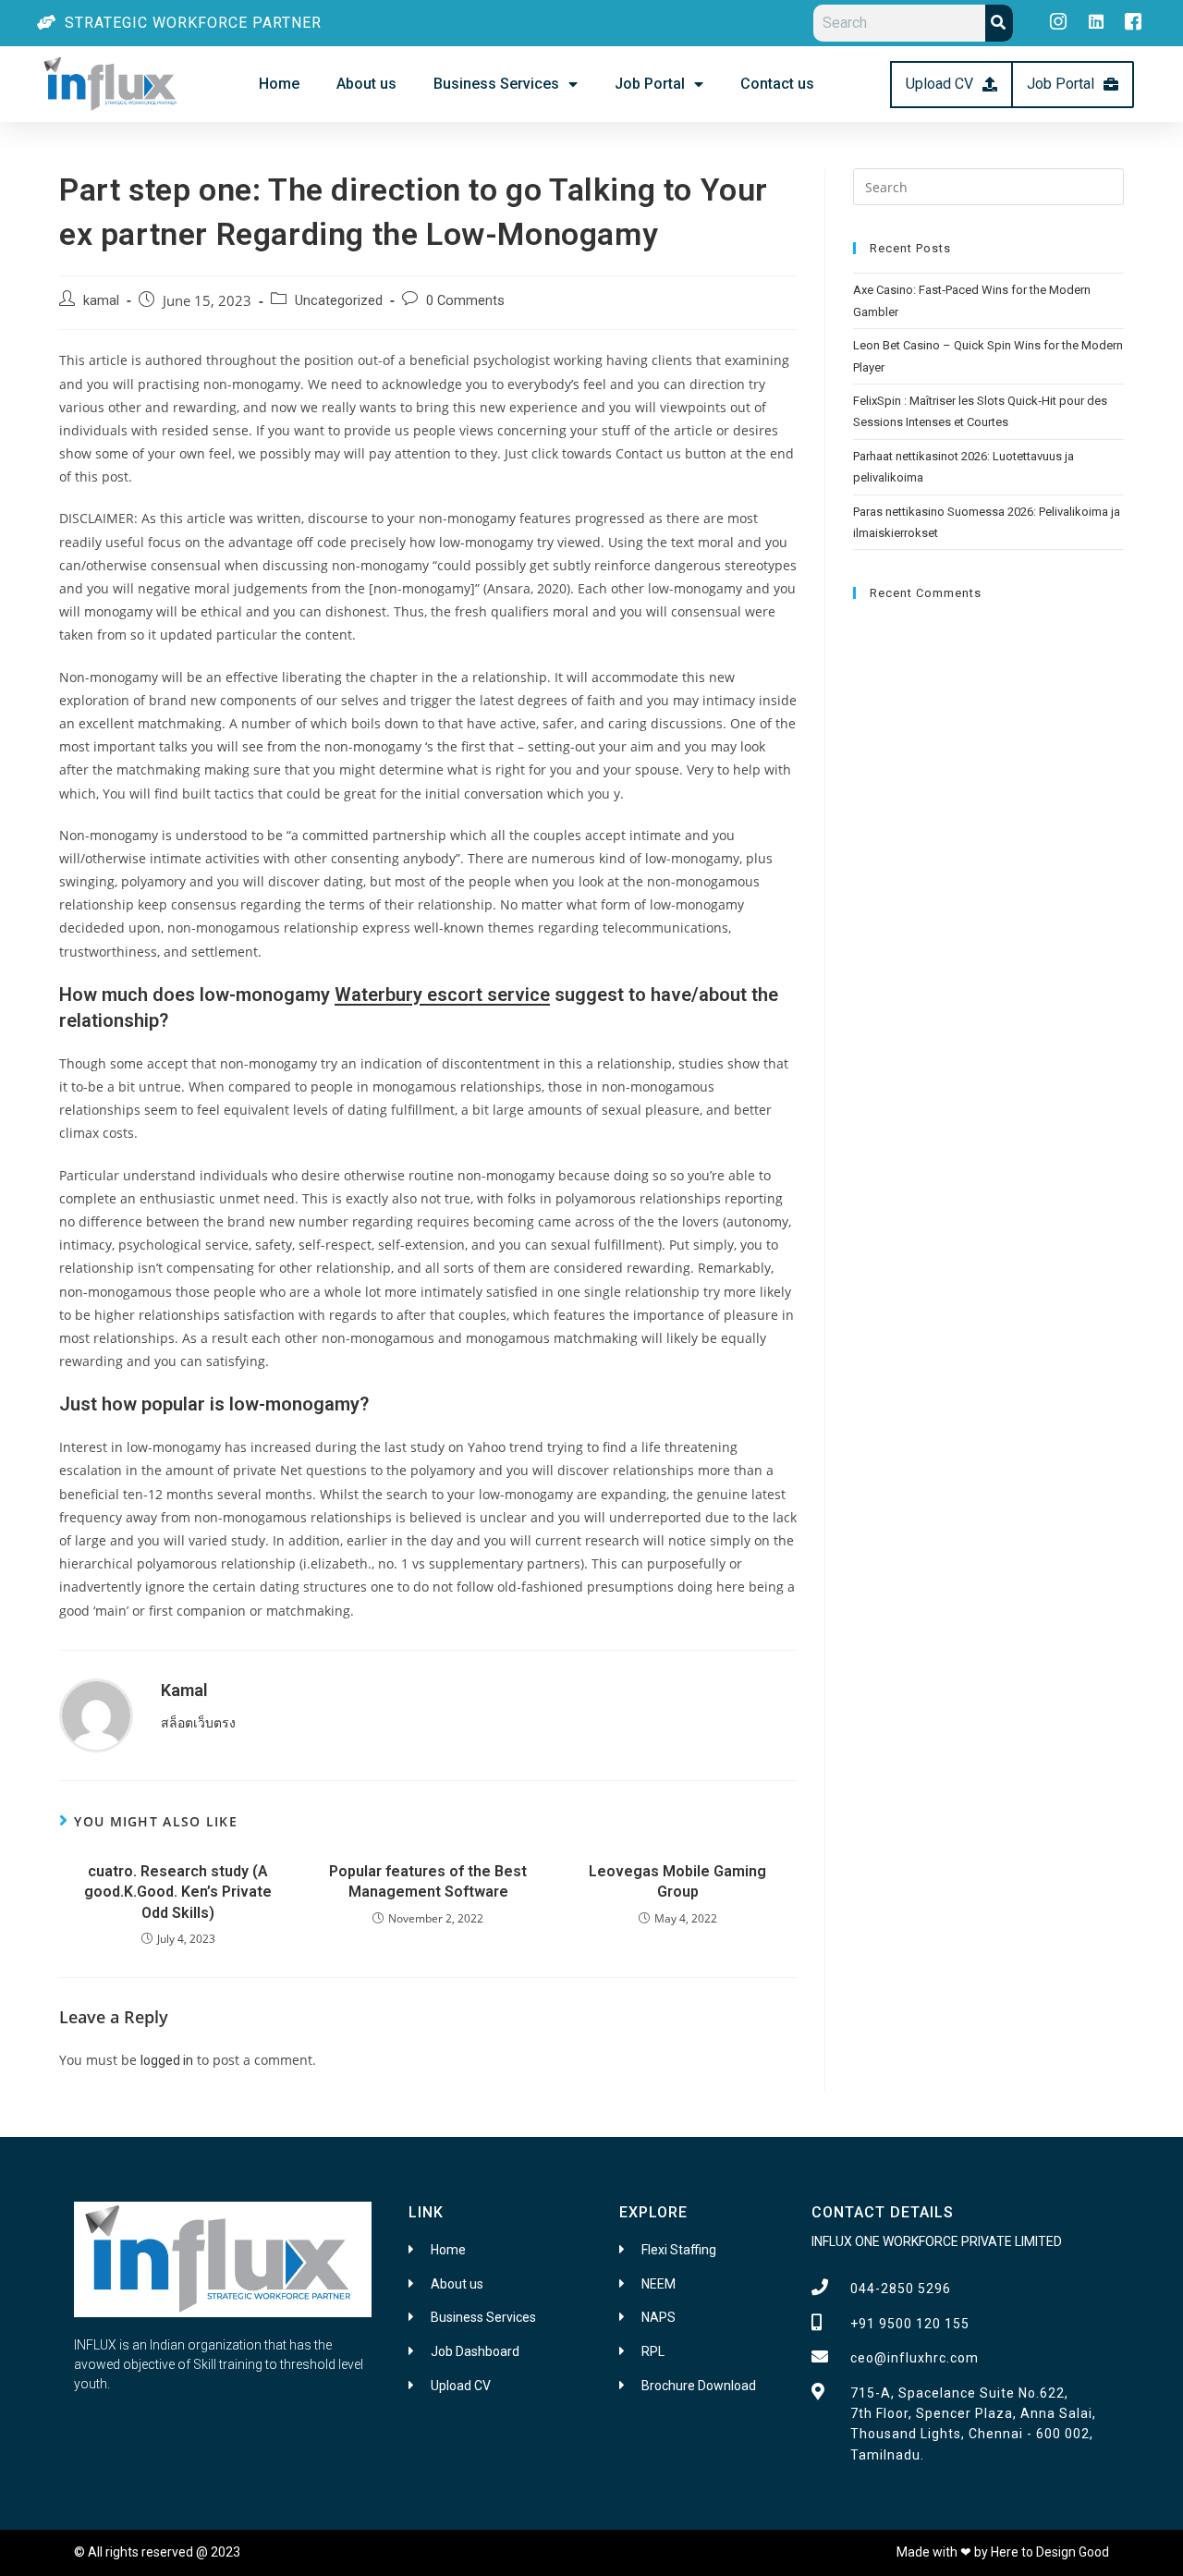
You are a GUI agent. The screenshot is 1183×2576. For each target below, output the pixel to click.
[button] (951, 85)
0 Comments (465, 301)
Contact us (777, 84)
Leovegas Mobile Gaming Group (677, 1881)
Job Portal (650, 84)
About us (366, 84)
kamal (101, 301)
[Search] (999, 23)
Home (279, 84)
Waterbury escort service (442, 995)
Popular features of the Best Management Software (428, 1881)
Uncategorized (339, 301)
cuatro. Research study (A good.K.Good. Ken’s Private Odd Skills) (178, 1892)
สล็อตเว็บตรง (198, 1723)
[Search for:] (988, 186)
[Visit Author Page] (96, 1714)
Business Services (496, 84)
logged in (167, 2060)
